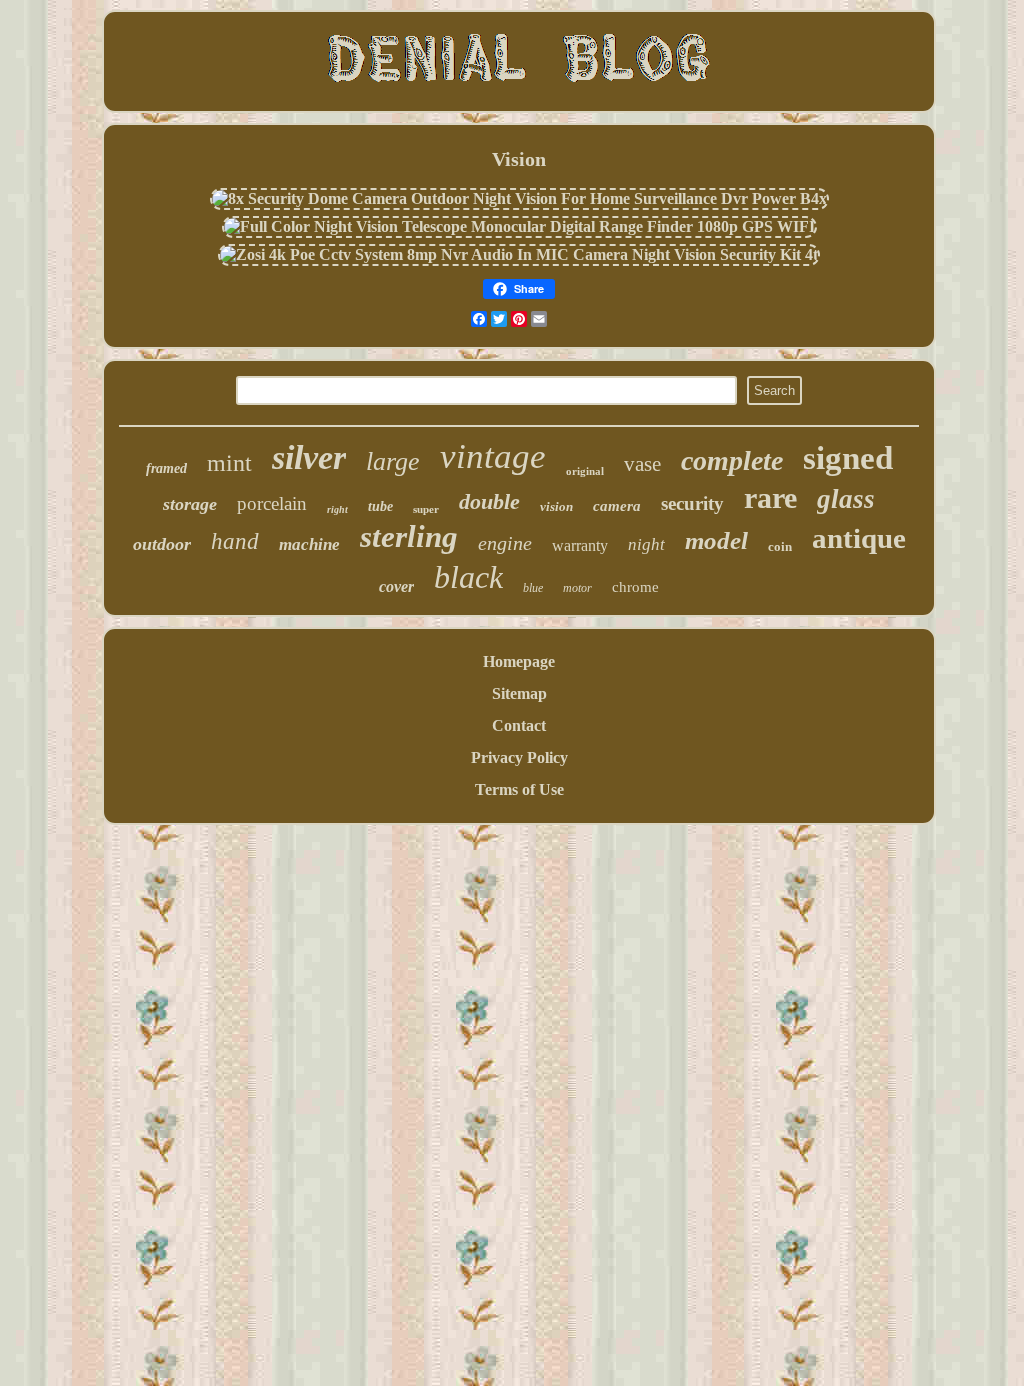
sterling (409, 536)
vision (556, 506)
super (426, 509)
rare (770, 497)
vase (642, 464)
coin (780, 546)
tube (380, 506)
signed (848, 458)
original (585, 471)
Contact (519, 725)
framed (166, 468)
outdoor (162, 544)
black (468, 577)
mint (229, 463)
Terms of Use (519, 789)
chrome (635, 587)
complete (732, 460)
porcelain (272, 503)
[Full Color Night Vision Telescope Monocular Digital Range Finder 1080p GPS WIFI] (519, 226)
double (489, 501)
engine (505, 543)
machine (309, 544)
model (716, 540)
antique (859, 538)
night (646, 544)
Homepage (519, 661)
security (692, 503)
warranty (580, 545)
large (393, 461)
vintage (493, 456)
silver (309, 457)
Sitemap (519, 693)
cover (396, 586)
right (337, 509)
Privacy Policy (519, 757)
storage (190, 504)
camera (617, 506)
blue (533, 588)
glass (846, 499)
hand (235, 541)
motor (577, 588)
